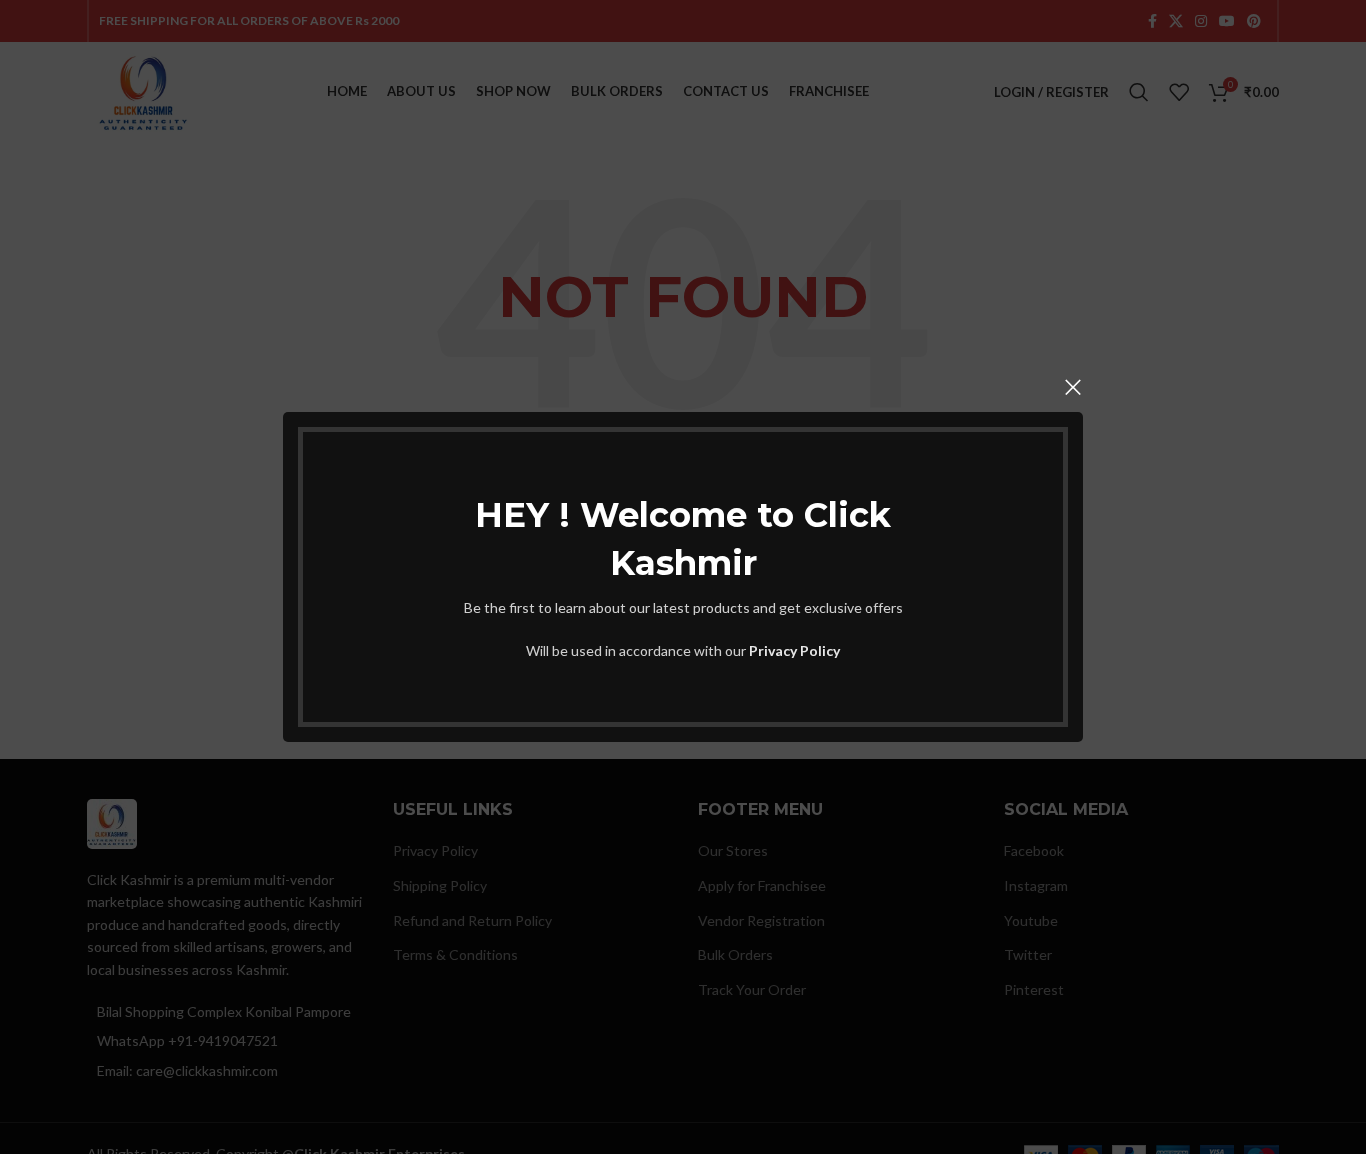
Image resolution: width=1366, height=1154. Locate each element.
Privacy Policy (794, 650)
